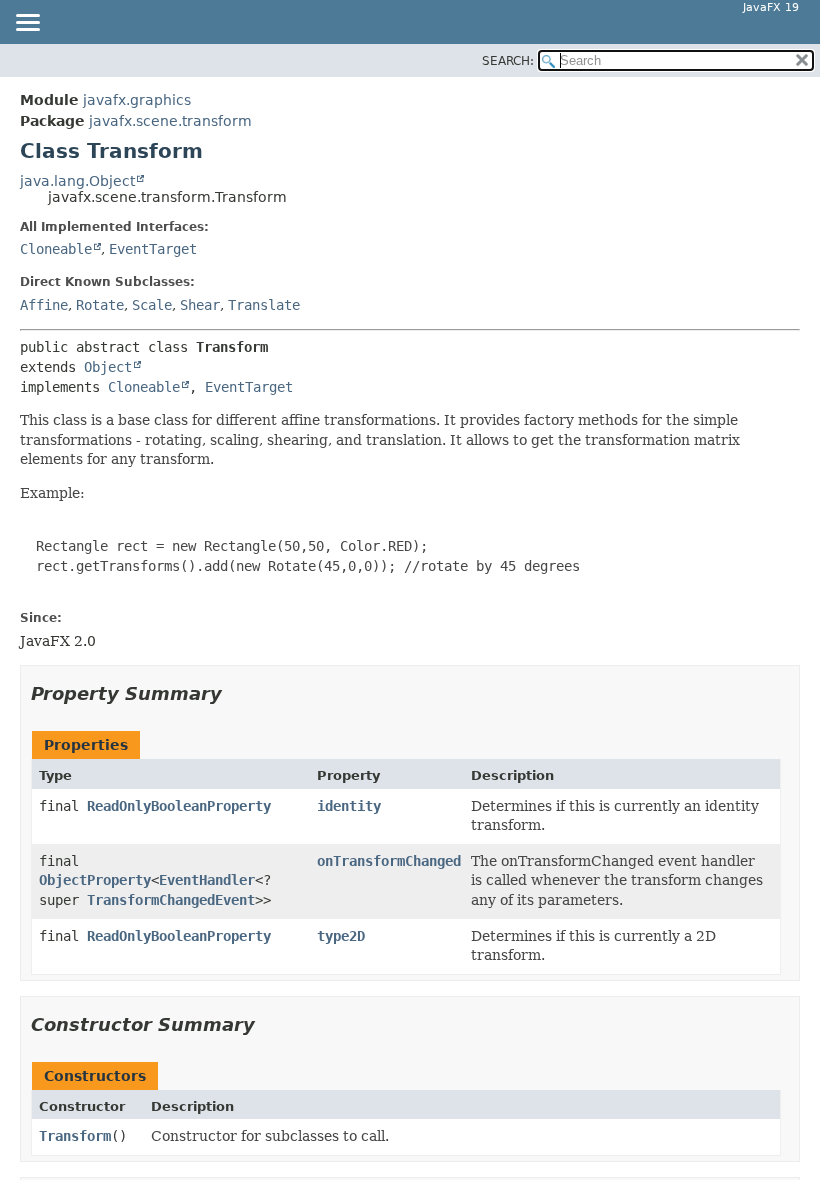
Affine (44, 305)
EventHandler (207, 880)
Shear (200, 305)
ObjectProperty (95, 880)
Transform (75, 1136)
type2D (341, 936)
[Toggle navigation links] (27, 24)
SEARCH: (508, 61)
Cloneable (56, 249)
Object (108, 367)
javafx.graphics (137, 100)
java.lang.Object (77, 181)
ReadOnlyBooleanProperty (179, 806)
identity (349, 806)
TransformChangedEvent (171, 900)
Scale (152, 305)
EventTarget (153, 249)
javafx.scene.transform (170, 121)
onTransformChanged (389, 861)
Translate (264, 305)
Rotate (100, 305)
